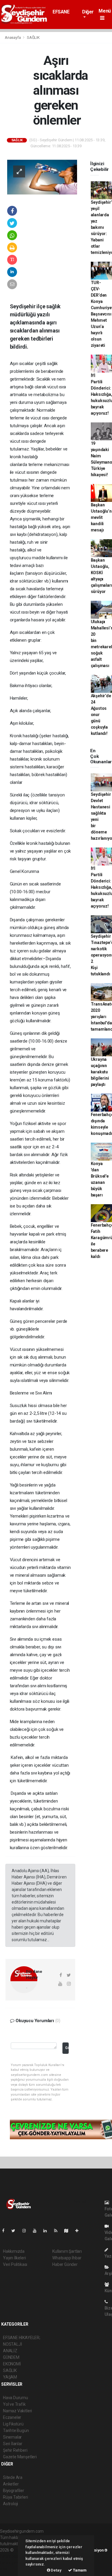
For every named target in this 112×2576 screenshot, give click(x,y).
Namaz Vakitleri (17, 2411)
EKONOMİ (12, 2364)
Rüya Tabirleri (15, 2497)
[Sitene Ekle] (79, 2231)
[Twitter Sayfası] (16, 2231)
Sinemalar (12, 2437)
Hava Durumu (16, 2398)
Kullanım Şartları (67, 2251)
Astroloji (10, 2504)
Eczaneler (12, 2417)
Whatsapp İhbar (67, 2258)
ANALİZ (10, 2351)
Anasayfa (13, 37)
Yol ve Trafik (14, 2404)
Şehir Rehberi (15, 2450)
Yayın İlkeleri (14, 2258)
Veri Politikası (15, 2264)
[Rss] (58, 2231)
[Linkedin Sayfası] (47, 2231)
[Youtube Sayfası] (37, 2231)
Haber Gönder (65, 2264)
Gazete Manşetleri (20, 2457)
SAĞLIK (33, 37)
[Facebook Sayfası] (6, 2231)
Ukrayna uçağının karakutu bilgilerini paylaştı (100, 1072)
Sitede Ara (13, 2477)
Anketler (11, 2484)
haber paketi (11, 2556)
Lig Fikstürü (13, 2424)
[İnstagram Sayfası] (27, 2231)
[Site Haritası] (69, 2231)
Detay (56, 2570)
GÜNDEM (11, 2357)
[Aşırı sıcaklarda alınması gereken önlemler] (42, 177)
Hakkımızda (14, 2251)
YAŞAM (10, 2377)
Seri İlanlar (13, 2444)
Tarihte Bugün (16, 2431)
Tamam (79, 2570)
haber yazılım (12, 2563)
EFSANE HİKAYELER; (65, 15)
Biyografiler (14, 2491)
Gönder (67, 2048)
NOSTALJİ (12, 2344)
